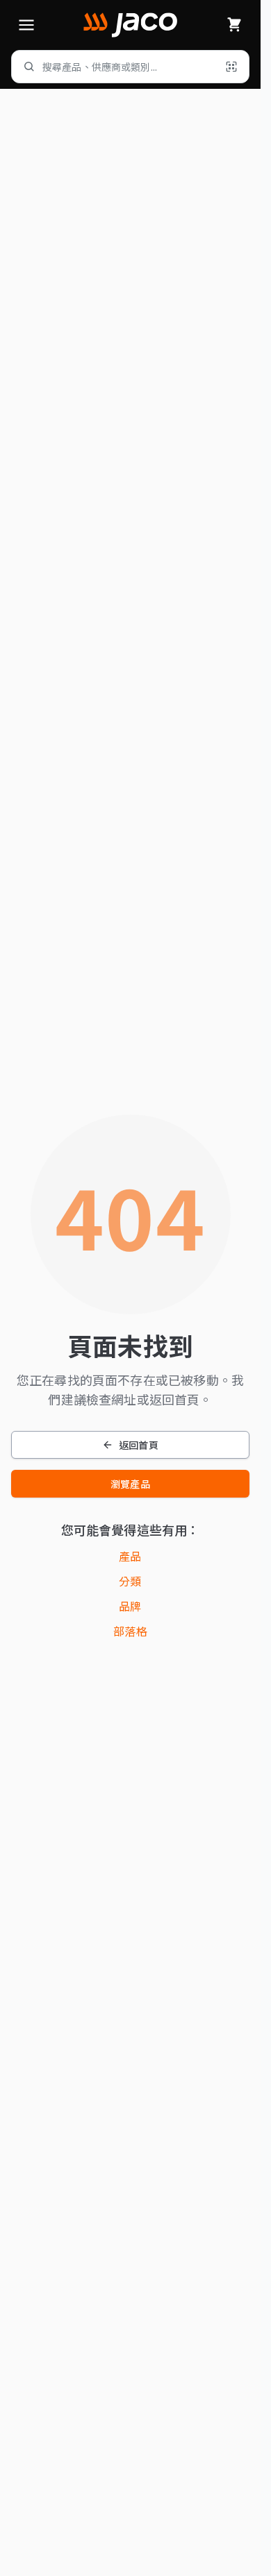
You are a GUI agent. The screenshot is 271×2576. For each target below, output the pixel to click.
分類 (130, 1581)
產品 (130, 1556)
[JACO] (130, 25)
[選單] (26, 25)
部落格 (130, 1631)
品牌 (130, 1606)
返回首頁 (139, 1445)
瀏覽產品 (130, 1484)
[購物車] (234, 25)
